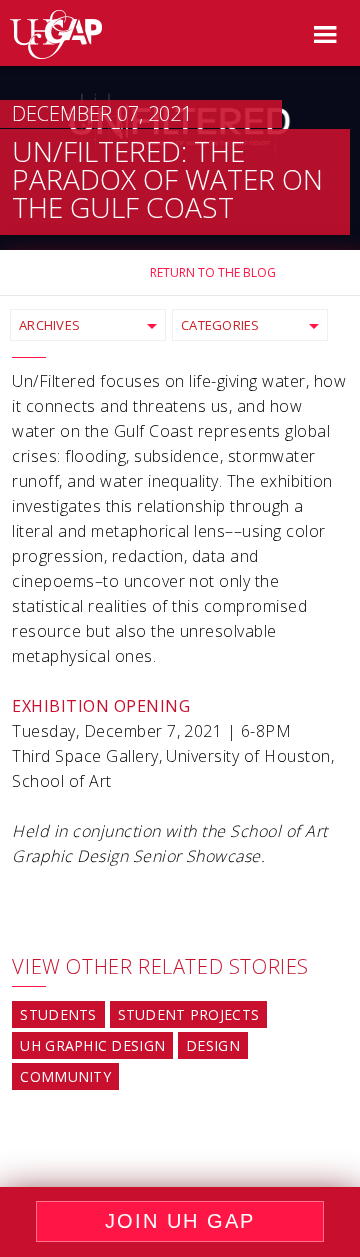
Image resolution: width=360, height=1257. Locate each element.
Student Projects (188, 1014)
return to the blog (213, 272)
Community (65, 1076)
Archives (49, 325)
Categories (220, 325)
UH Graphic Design (92, 1045)
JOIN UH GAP (180, 1221)
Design (213, 1045)
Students (58, 1014)
